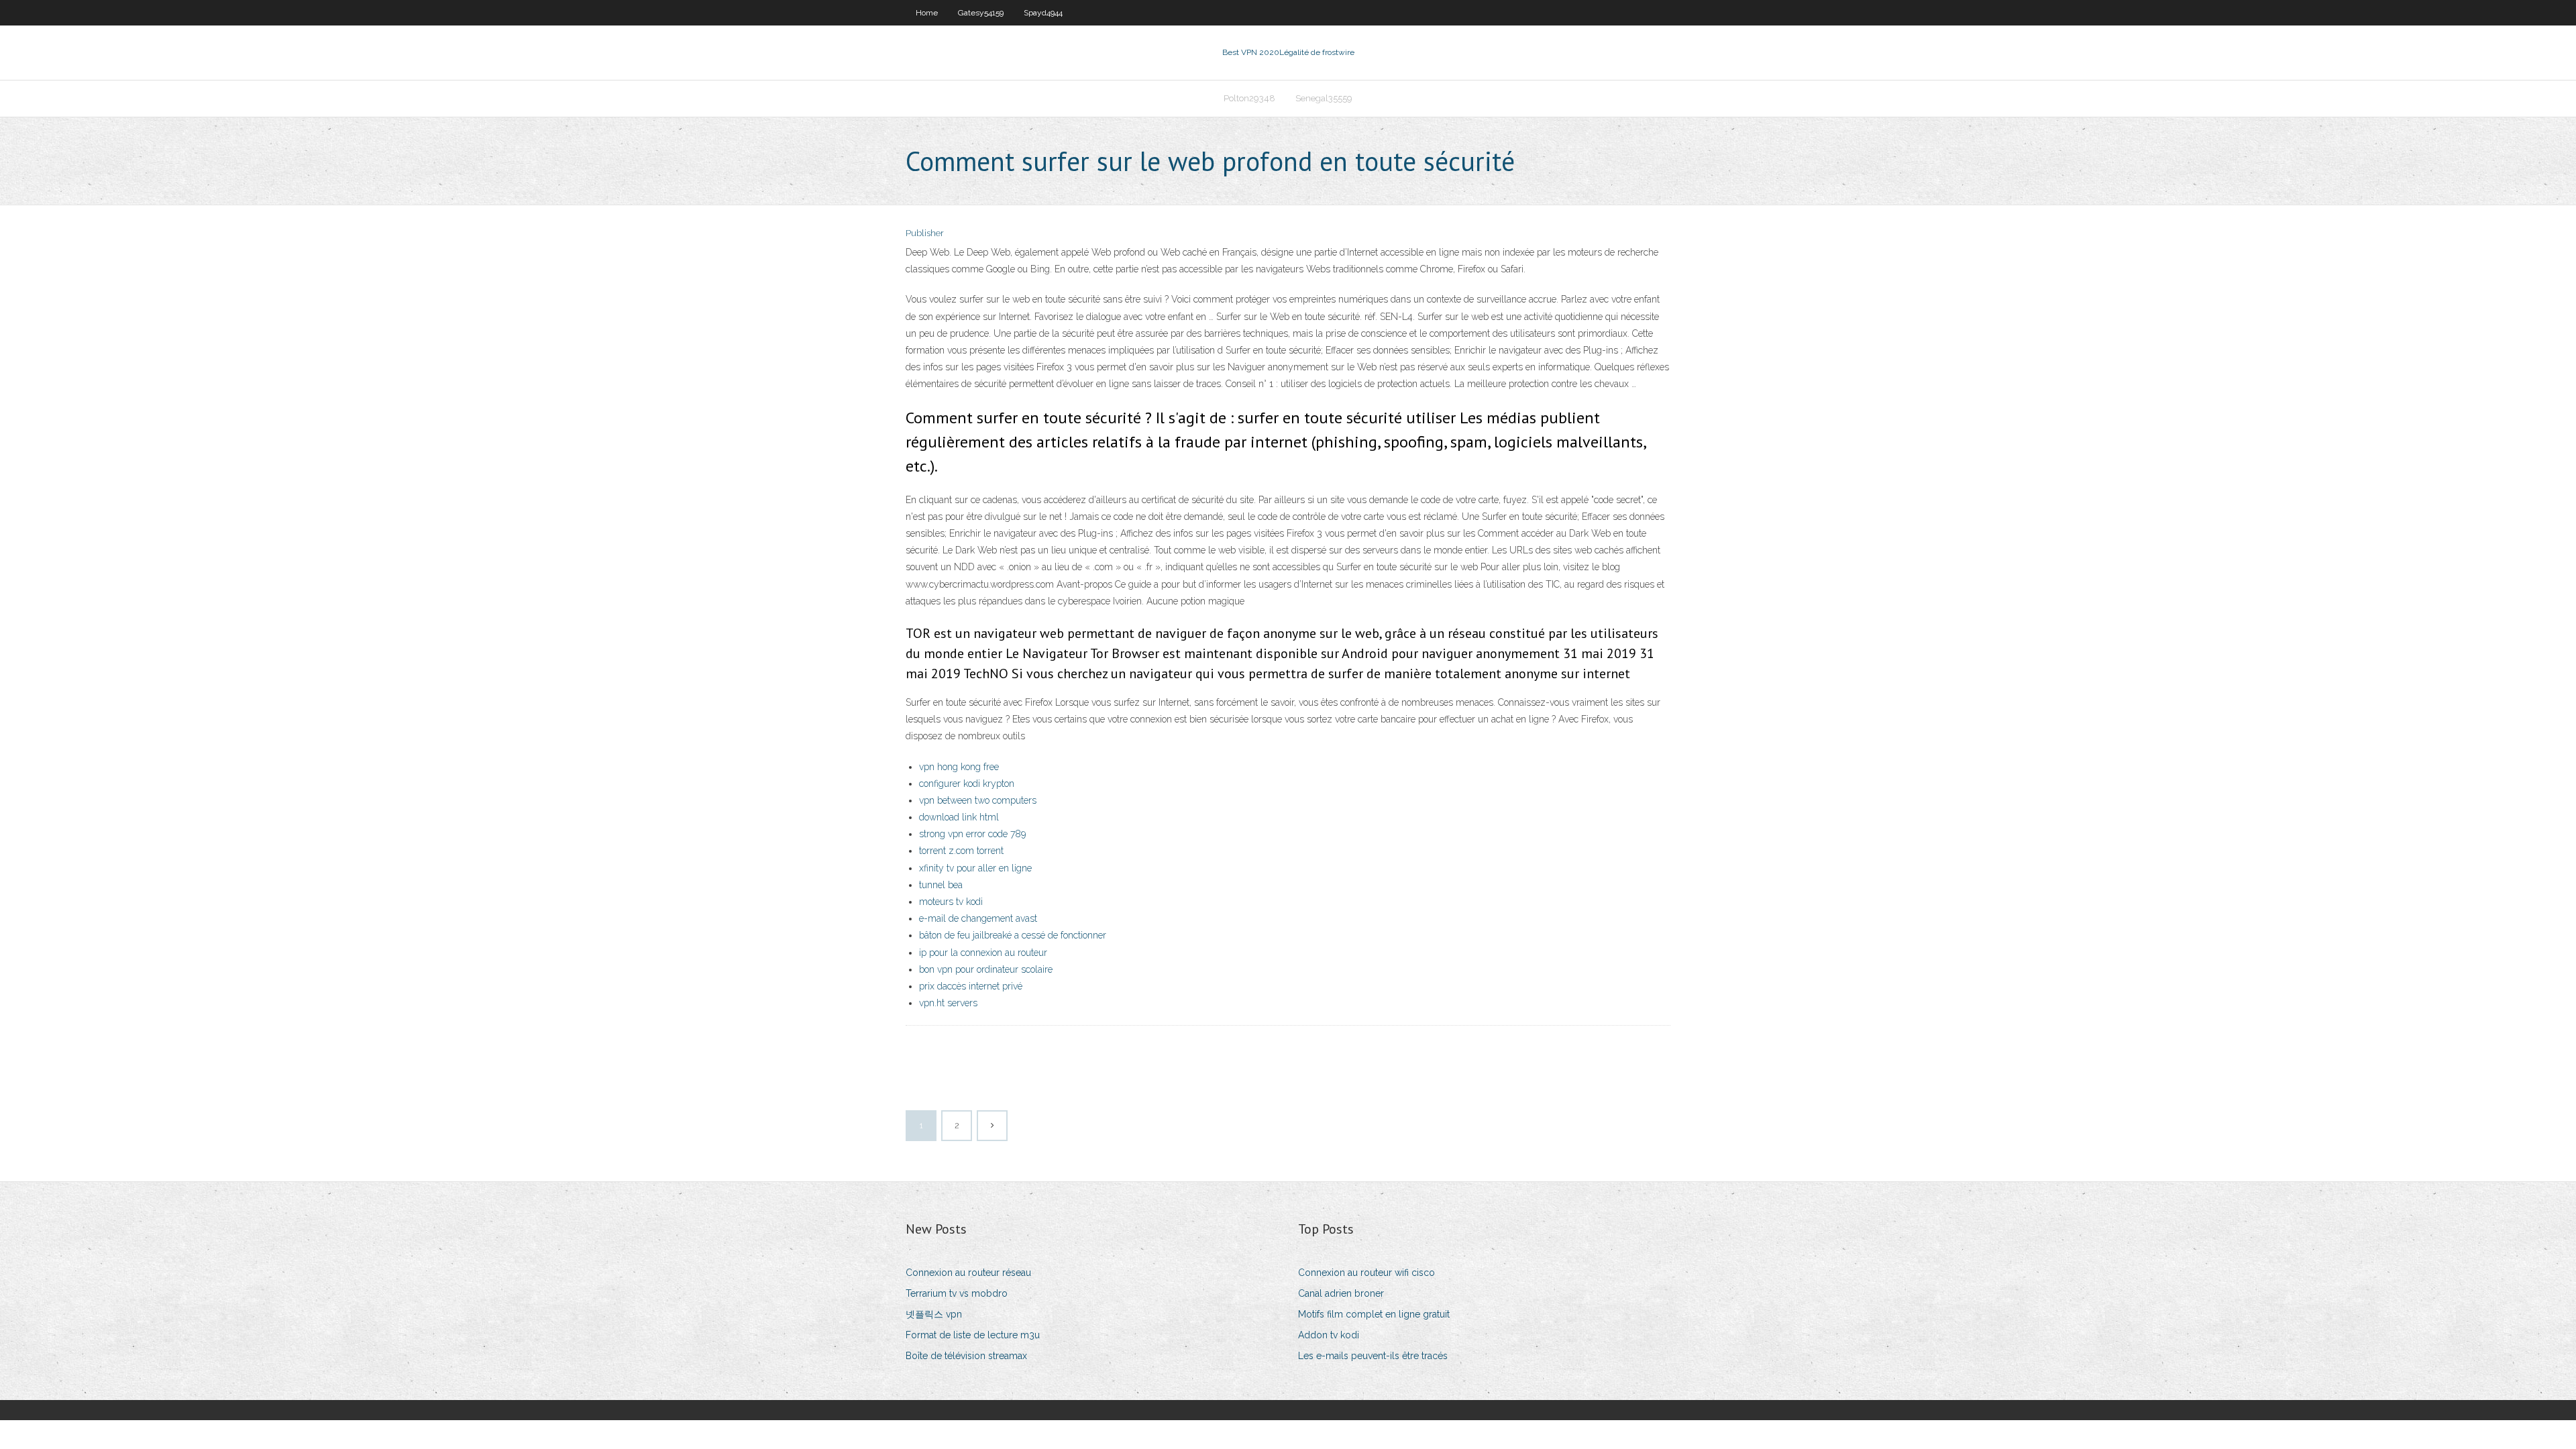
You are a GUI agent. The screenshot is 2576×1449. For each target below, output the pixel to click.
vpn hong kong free (959, 767)
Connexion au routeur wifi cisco (1366, 1273)
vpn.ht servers (948, 1003)
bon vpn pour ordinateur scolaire (986, 969)
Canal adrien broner (1341, 1293)
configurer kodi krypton (967, 784)
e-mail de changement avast (978, 918)
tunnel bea (941, 885)
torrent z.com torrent (961, 851)
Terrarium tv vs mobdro (957, 1293)
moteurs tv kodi (951, 902)
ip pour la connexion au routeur (983, 953)
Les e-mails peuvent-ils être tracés (1373, 1356)
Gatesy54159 (981, 13)
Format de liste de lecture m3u (973, 1335)
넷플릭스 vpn (934, 1314)
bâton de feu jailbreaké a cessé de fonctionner (1013, 935)
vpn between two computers (978, 800)
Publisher (925, 233)
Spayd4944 (1043, 13)
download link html (959, 817)
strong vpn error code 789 (972, 834)
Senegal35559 (1324, 98)
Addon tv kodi (1329, 1335)
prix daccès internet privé (971, 986)
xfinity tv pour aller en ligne (975, 868)
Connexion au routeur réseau (968, 1273)
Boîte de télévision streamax (966, 1356)
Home (927, 13)
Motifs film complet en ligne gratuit (1374, 1314)
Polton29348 (1249, 98)
